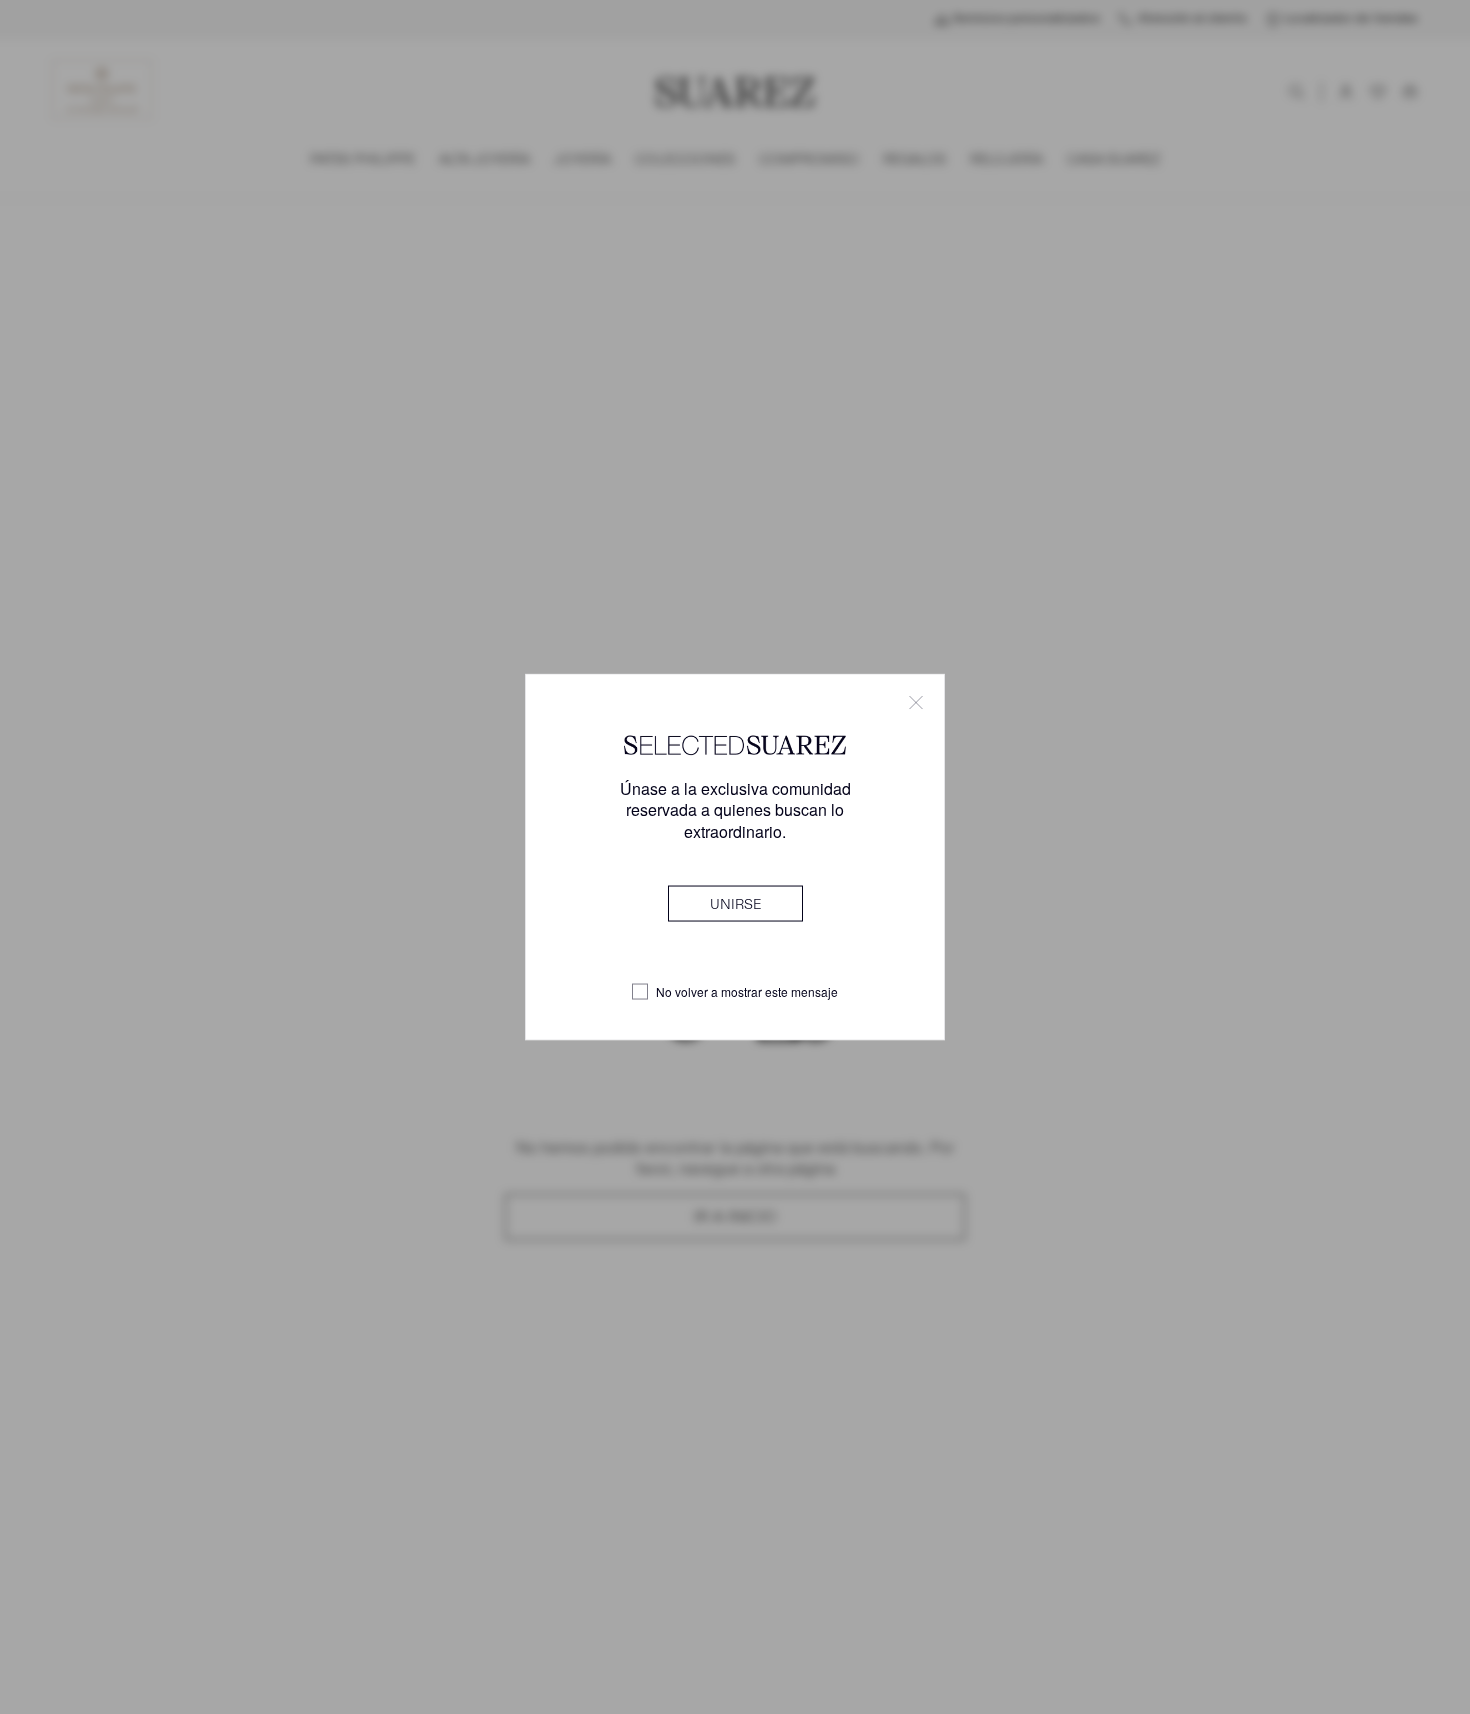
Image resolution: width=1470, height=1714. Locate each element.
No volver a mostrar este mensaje (747, 992)
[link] (735, 903)
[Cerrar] (916, 703)
